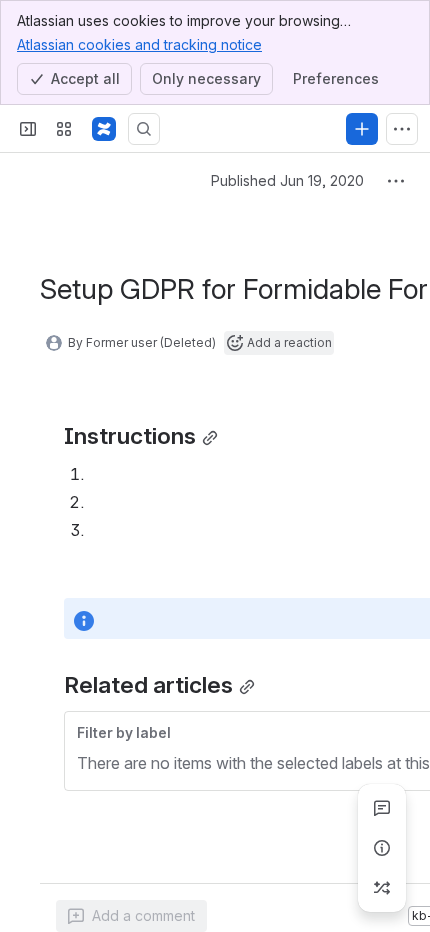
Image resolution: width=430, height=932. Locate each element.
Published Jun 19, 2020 (287, 180)
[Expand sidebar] (28, 129)
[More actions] (396, 181)
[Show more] (402, 129)
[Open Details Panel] (382, 848)
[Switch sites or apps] (64, 129)
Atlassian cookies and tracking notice (139, 44)
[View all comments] (382, 808)
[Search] (144, 129)
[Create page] (382, 888)
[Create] (362, 129)
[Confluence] (104, 129)
